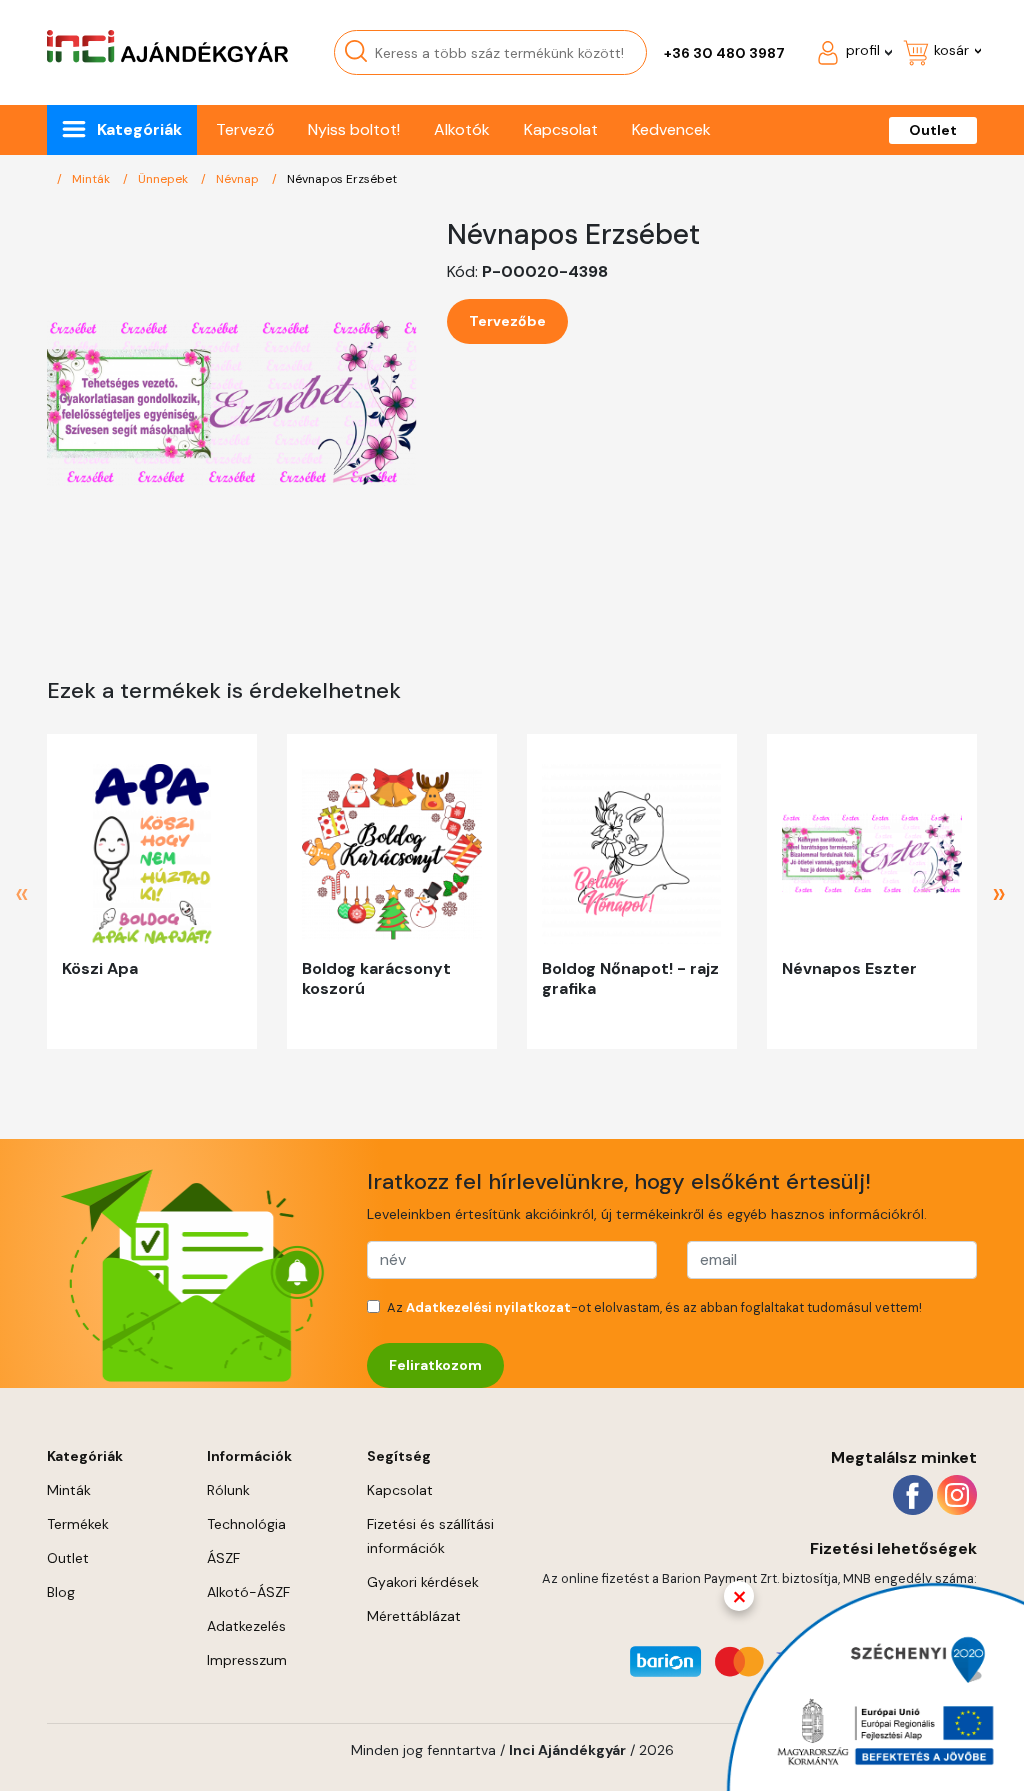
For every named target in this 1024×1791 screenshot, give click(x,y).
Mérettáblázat (414, 1616)
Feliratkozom (435, 1365)
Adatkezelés (246, 1626)
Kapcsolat (561, 129)
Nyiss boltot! (354, 129)
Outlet (933, 130)
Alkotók (462, 129)
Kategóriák (139, 129)
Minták (92, 179)
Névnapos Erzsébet (342, 179)
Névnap (239, 179)
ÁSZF (223, 1558)
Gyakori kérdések (423, 1582)
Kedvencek (671, 129)
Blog (61, 1592)
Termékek (78, 1524)
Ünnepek (164, 179)
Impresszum (247, 1660)
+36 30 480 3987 (724, 53)
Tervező (245, 129)
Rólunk (228, 1490)
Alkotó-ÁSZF (248, 1592)
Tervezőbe (507, 321)
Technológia (246, 1524)
